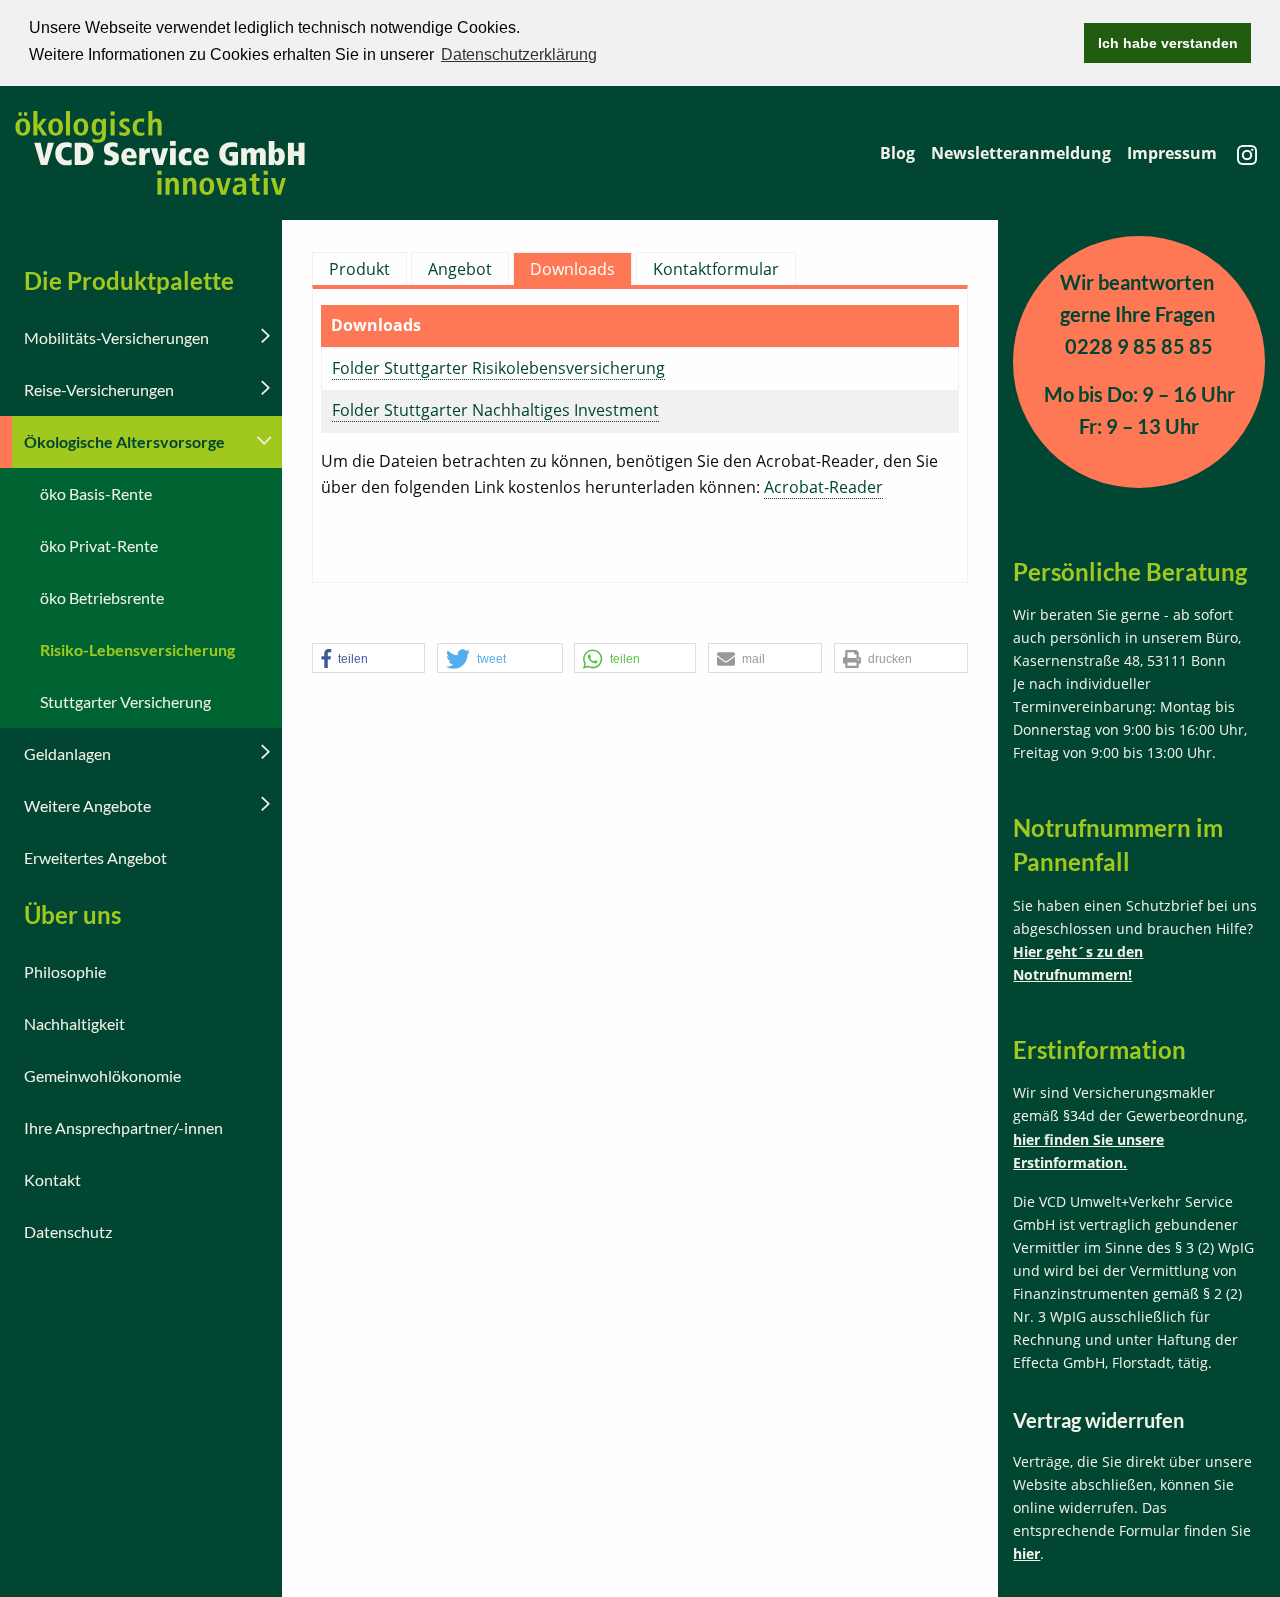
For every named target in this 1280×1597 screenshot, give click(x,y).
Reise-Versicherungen (99, 389)
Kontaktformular (716, 269)
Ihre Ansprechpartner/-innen (123, 1127)
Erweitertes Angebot (95, 857)
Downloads (572, 269)
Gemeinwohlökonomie (102, 1075)
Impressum (1172, 153)
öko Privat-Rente (99, 545)
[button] (368, 659)
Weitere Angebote (87, 805)
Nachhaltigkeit (74, 1023)
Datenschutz (68, 1231)
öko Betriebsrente (102, 597)
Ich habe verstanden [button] (1168, 43)
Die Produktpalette (129, 280)
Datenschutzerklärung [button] (519, 54)
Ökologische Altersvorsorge (124, 441)
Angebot (460, 269)
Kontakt (52, 1179)
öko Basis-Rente (96, 493)
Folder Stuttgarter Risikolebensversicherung (498, 368)
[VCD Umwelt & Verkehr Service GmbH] (160, 151)
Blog (897, 153)
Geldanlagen (67, 753)
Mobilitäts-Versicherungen (116, 337)
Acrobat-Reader (823, 487)
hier (1026, 1553)
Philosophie (65, 971)
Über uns (72, 914)
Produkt (359, 269)
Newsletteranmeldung (1021, 153)
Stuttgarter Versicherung (125, 701)
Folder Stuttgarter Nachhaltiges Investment (495, 410)
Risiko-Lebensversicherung (137, 649)
